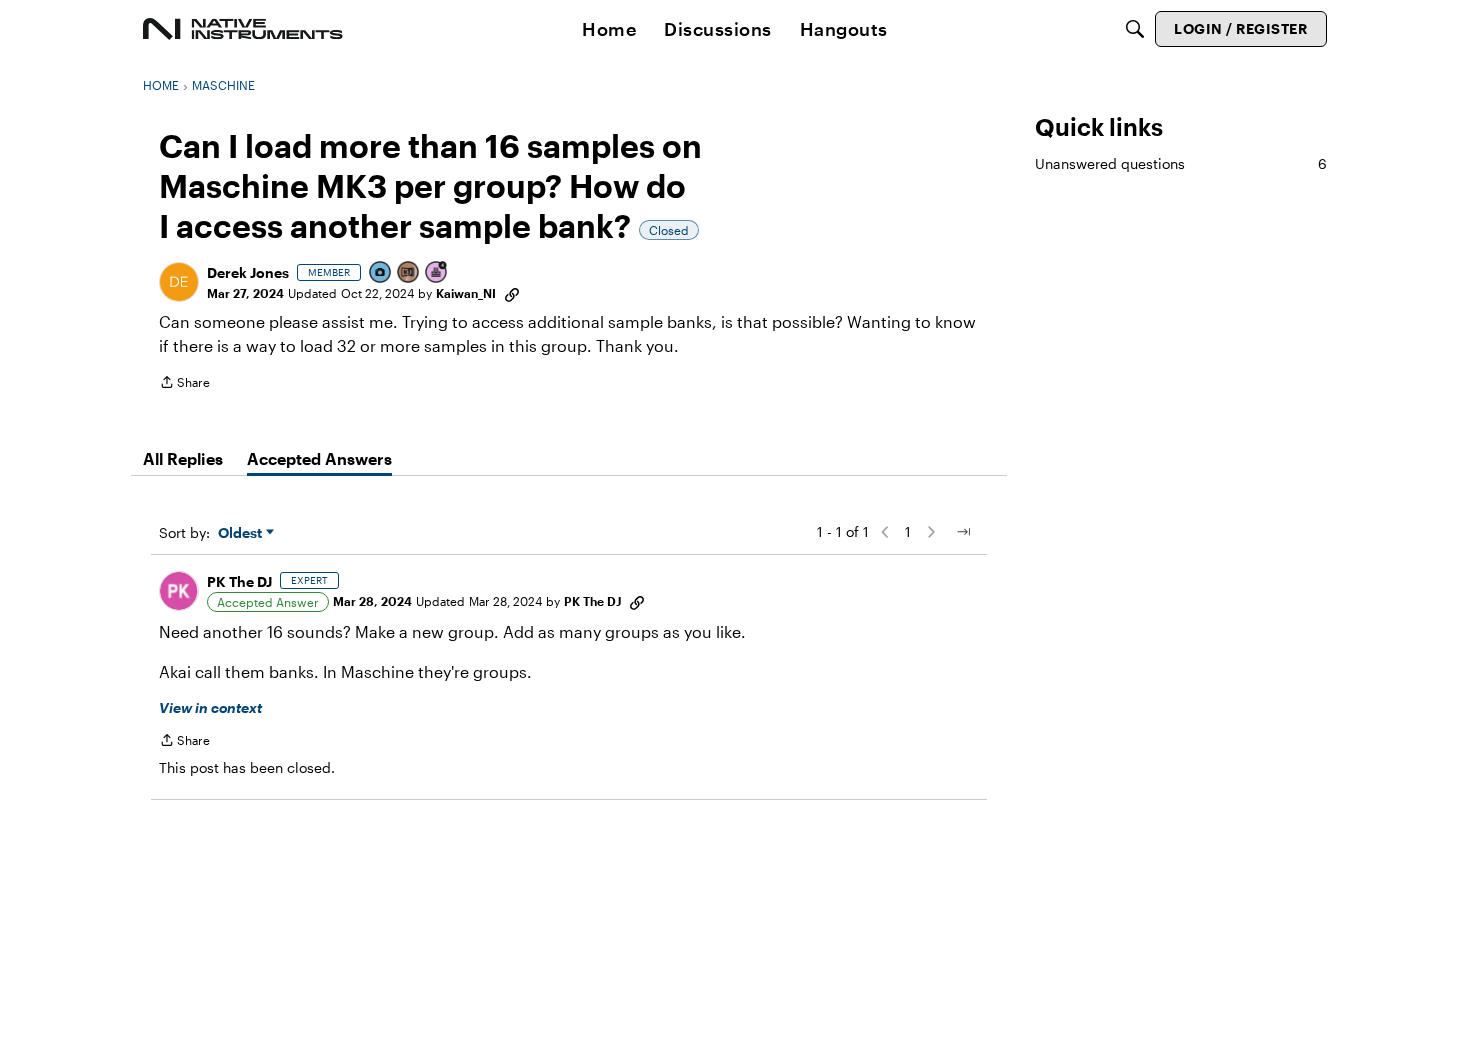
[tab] (183, 459)
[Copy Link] (512, 293)
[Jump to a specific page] (963, 532)
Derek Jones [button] (248, 272)
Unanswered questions (1181, 163)
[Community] (243, 29)
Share (184, 384)
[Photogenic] (381, 273)
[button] (179, 282)
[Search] (1135, 29)
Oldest (242, 533)
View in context (210, 707)
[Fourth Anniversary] (437, 273)
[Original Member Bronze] (409, 273)
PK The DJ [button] (239, 581)
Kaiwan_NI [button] (466, 293)
